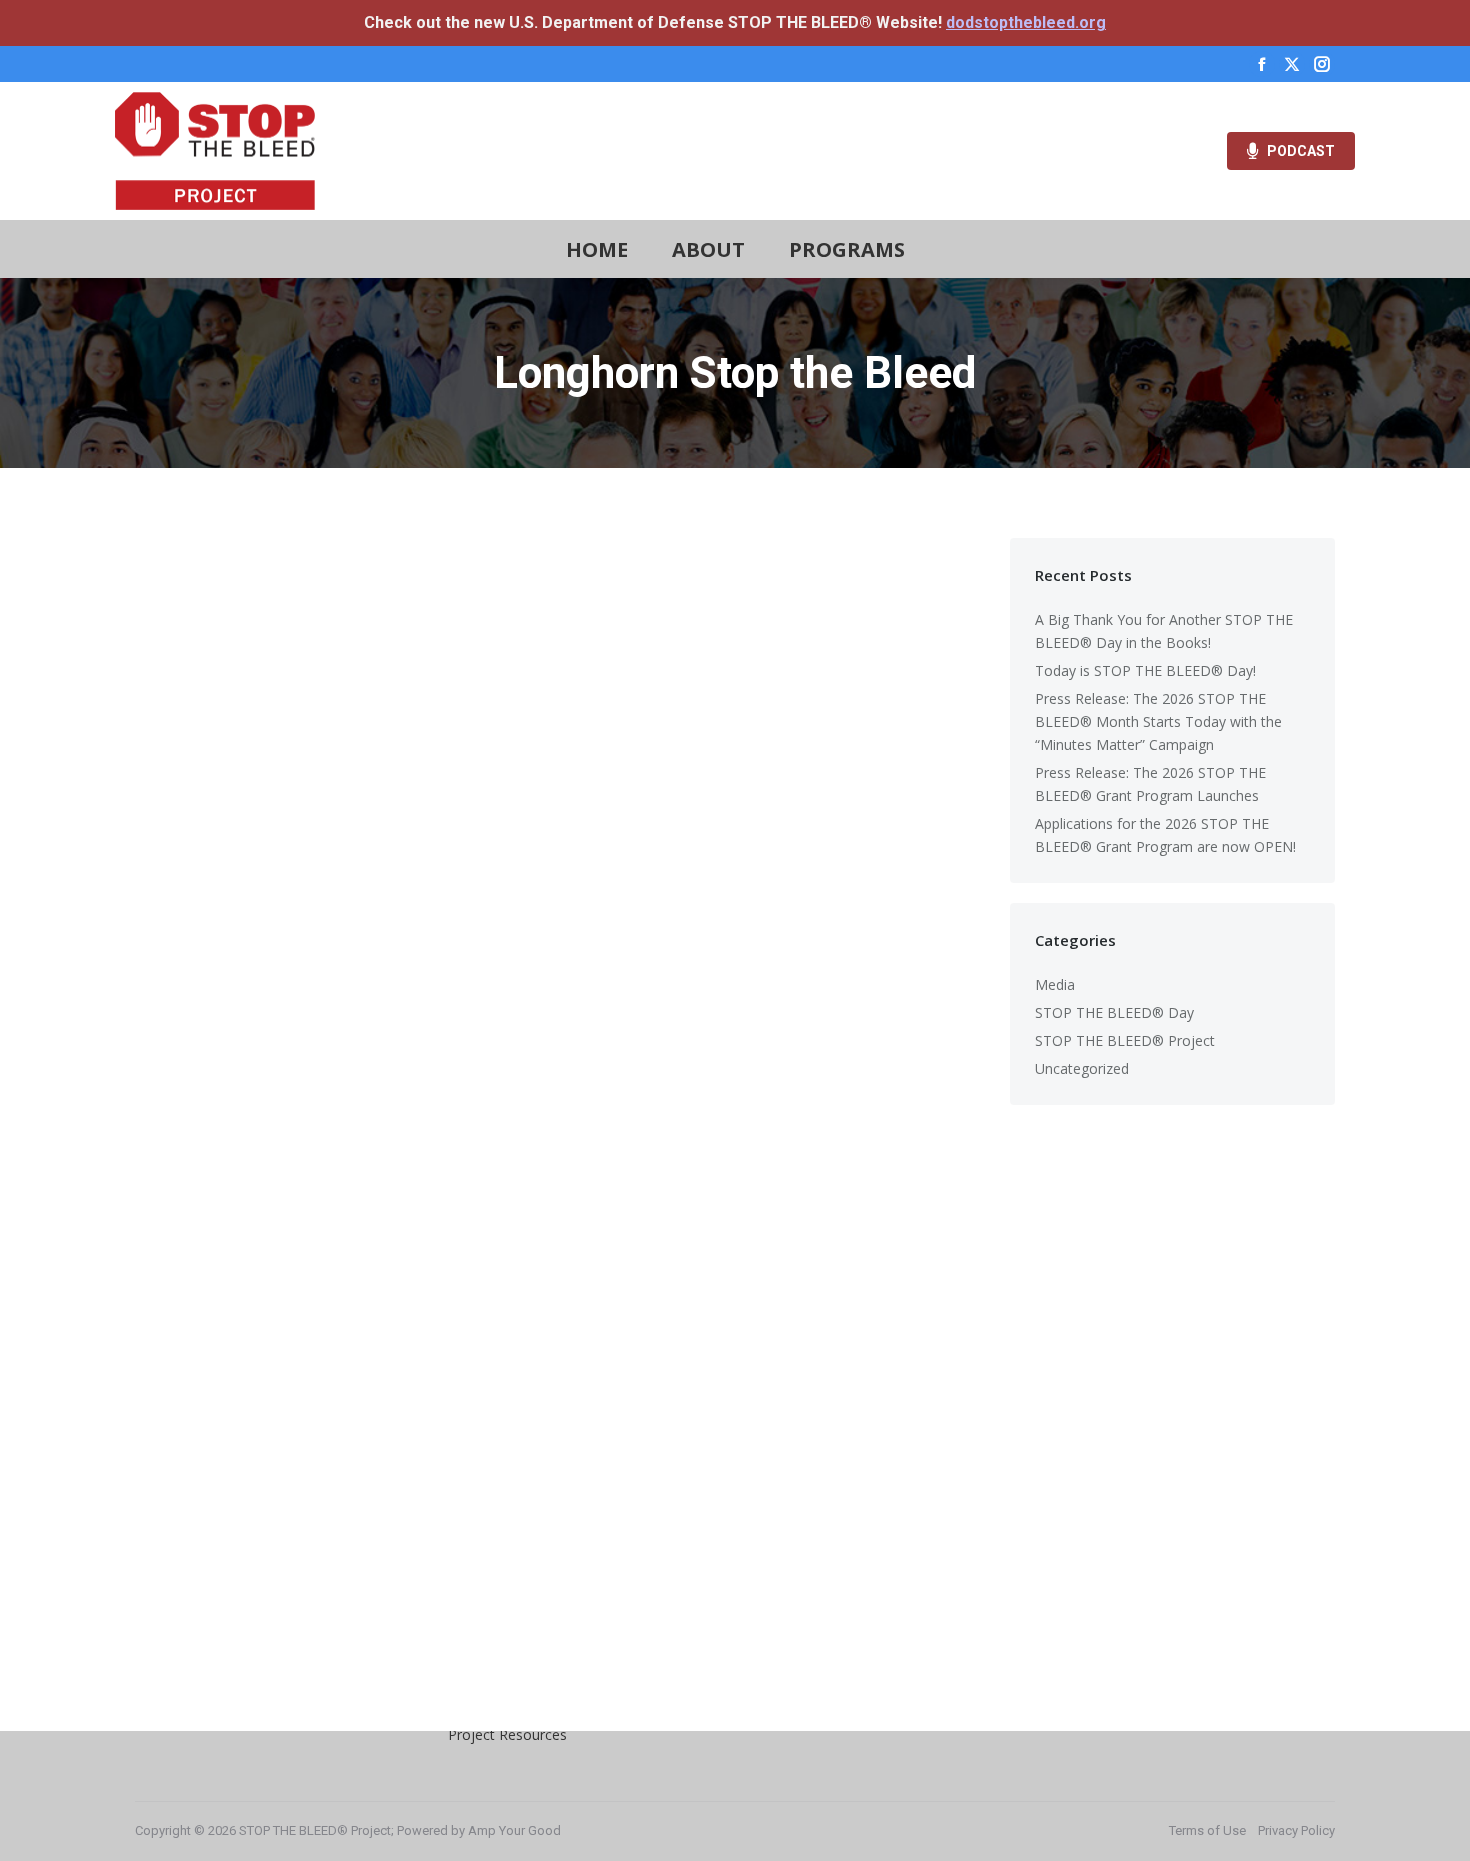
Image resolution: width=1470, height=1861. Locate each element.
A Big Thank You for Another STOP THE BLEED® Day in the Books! (1164, 631)
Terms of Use (1207, 1830)
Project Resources (507, 1734)
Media (1055, 984)
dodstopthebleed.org (1026, 22)
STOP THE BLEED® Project (1125, 1040)
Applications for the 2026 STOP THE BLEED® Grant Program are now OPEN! (1165, 835)
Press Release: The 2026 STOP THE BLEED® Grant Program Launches (1150, 784)
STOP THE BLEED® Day (1114, 1012)
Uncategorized (1082, 1068)
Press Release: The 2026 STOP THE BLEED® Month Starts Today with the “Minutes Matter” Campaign (1158, 721)
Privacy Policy (1296, 1830)
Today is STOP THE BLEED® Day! (1145, 670)
